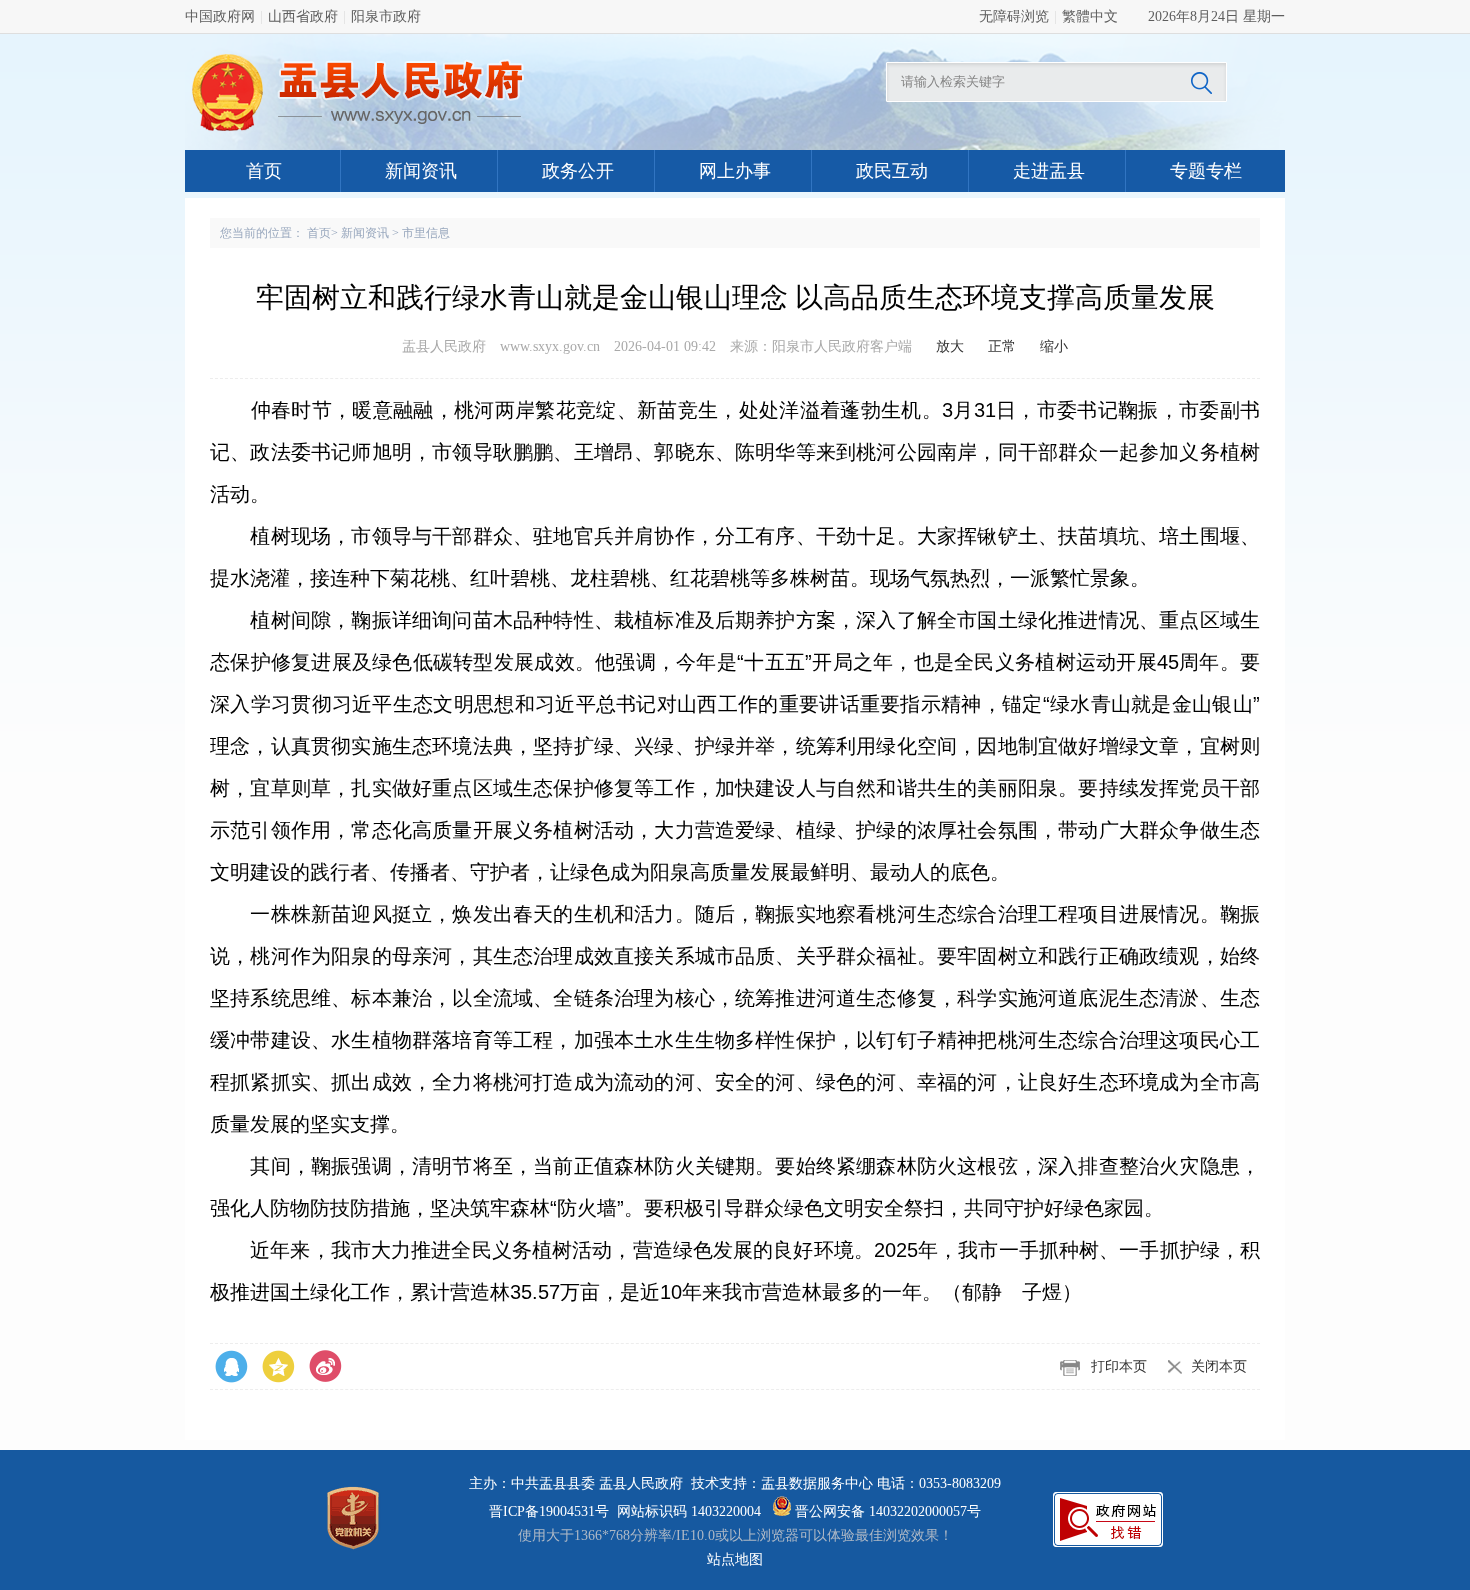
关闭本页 (1219, 1366)
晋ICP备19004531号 (549, 1511)
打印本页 (1119, 1366)
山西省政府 (303, 16)
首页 (264, 171)
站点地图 (735, 1559)
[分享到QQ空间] (325, 1366)
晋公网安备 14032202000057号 (886, 1511)
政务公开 (578, 171)
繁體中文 (1090, 16)
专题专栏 (1206, 171)
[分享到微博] (231, 1366)
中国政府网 (220, 16)
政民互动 (892, 171)
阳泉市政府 (386, 16)
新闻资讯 (421, 171)
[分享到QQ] (278, 1366)
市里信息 (426, 233)
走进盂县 (1049, 171)
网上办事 (735, 171)
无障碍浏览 (1014, 16)
